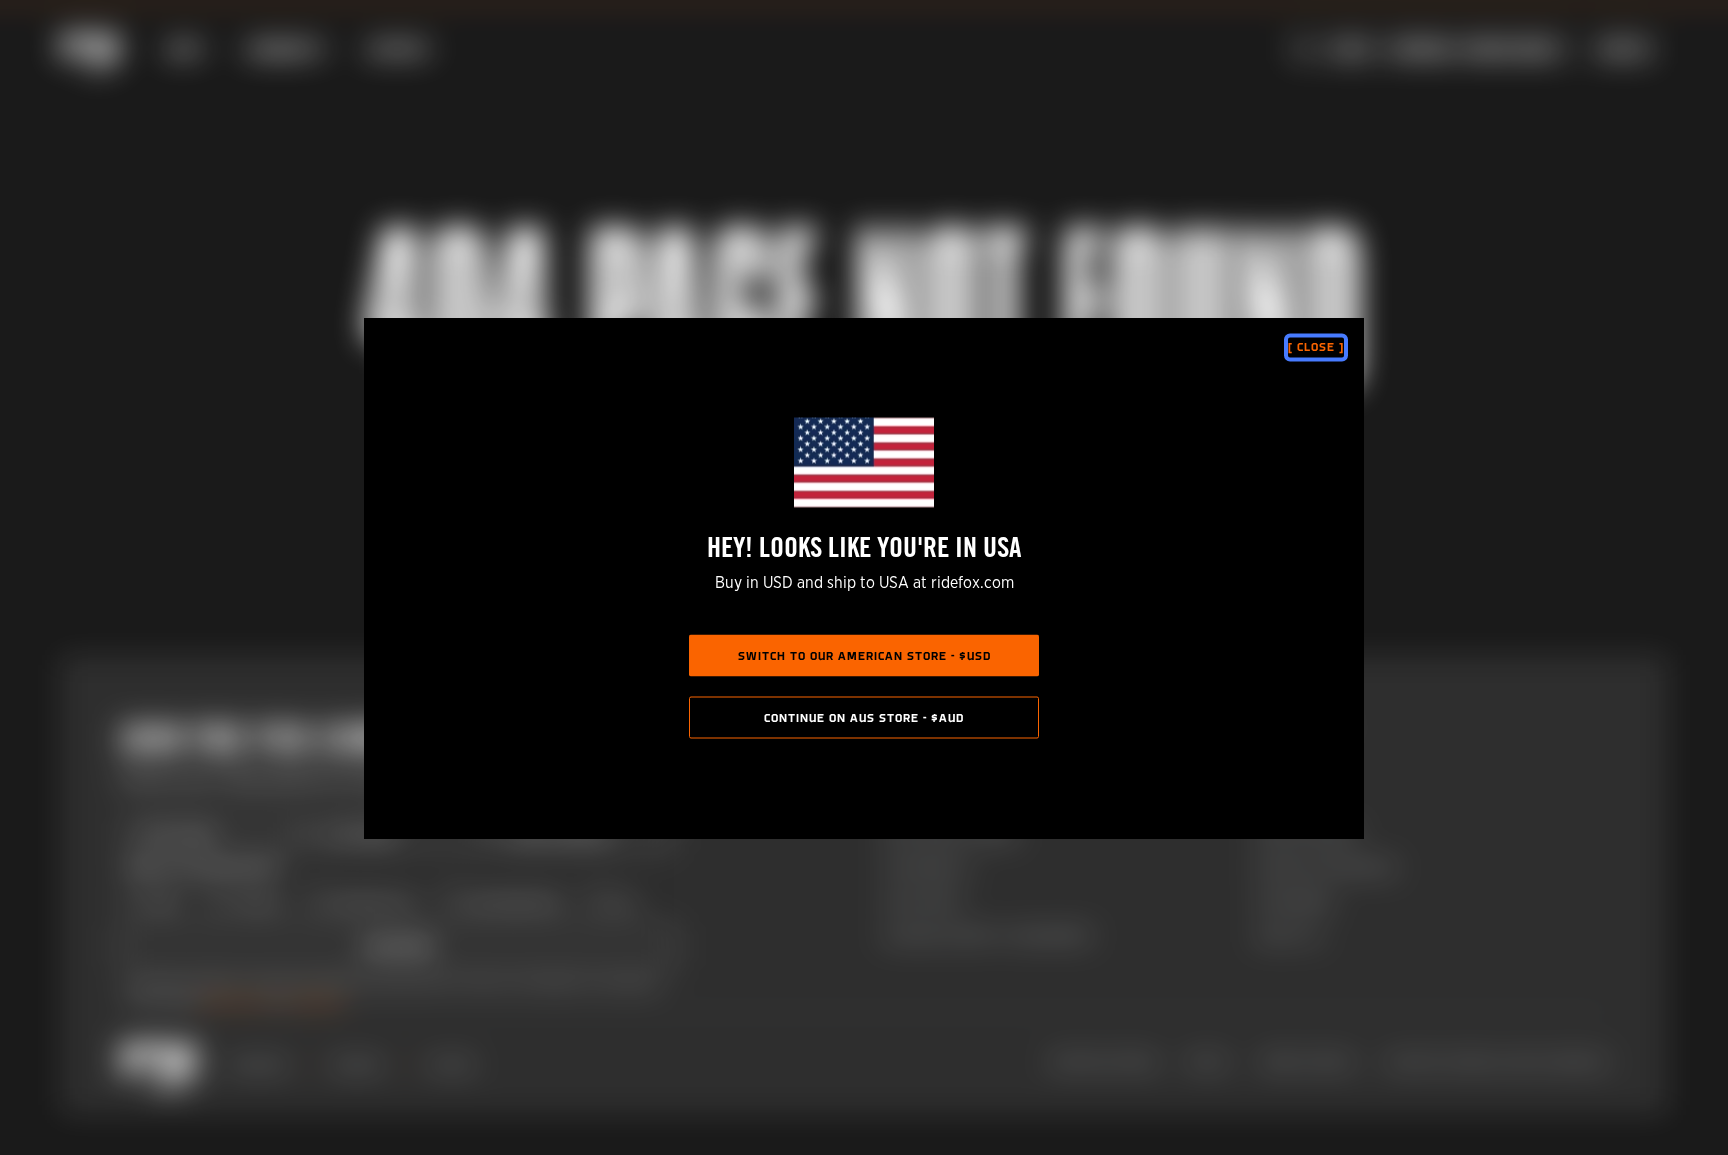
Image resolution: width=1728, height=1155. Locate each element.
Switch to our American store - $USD (864, 656)
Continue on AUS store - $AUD (864, 718)
